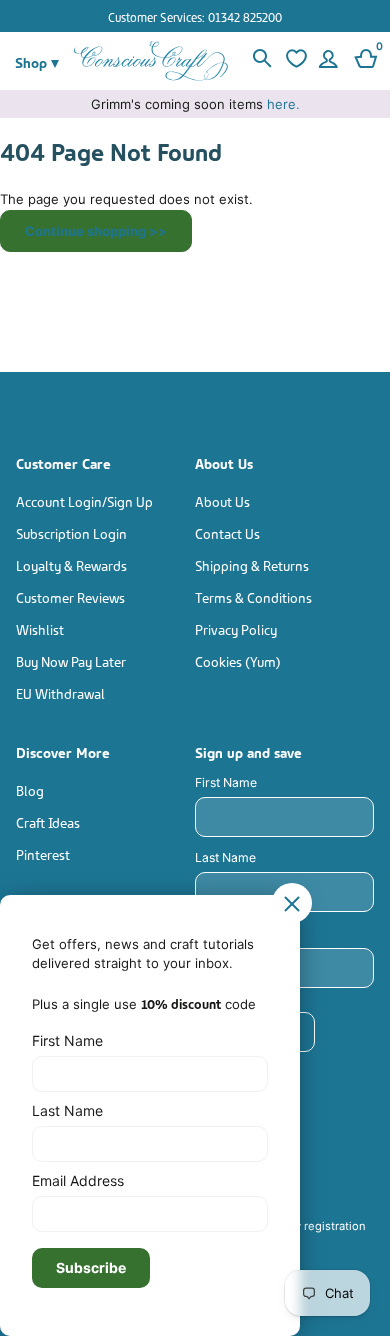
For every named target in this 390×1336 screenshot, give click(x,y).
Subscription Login (71, 532)
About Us (222, 500)
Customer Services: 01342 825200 (195, 16)
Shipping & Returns (252, 564)
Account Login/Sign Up (84, 500)
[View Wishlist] (294, 61)
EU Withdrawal (60, 692)
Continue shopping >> (96, 231)
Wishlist (40, 628)
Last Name (225, 857)
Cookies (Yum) (238, 660)
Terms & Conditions (253, 596)
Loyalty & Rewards (71, 564)
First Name (226, 782)
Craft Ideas (48, 821)
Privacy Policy (236, 628)
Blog (30, 789)
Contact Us (227, 532)
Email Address (78, 1180)
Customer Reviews (70, 596)
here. (283, 104)
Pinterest (43, 853)
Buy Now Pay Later (71, 660)
